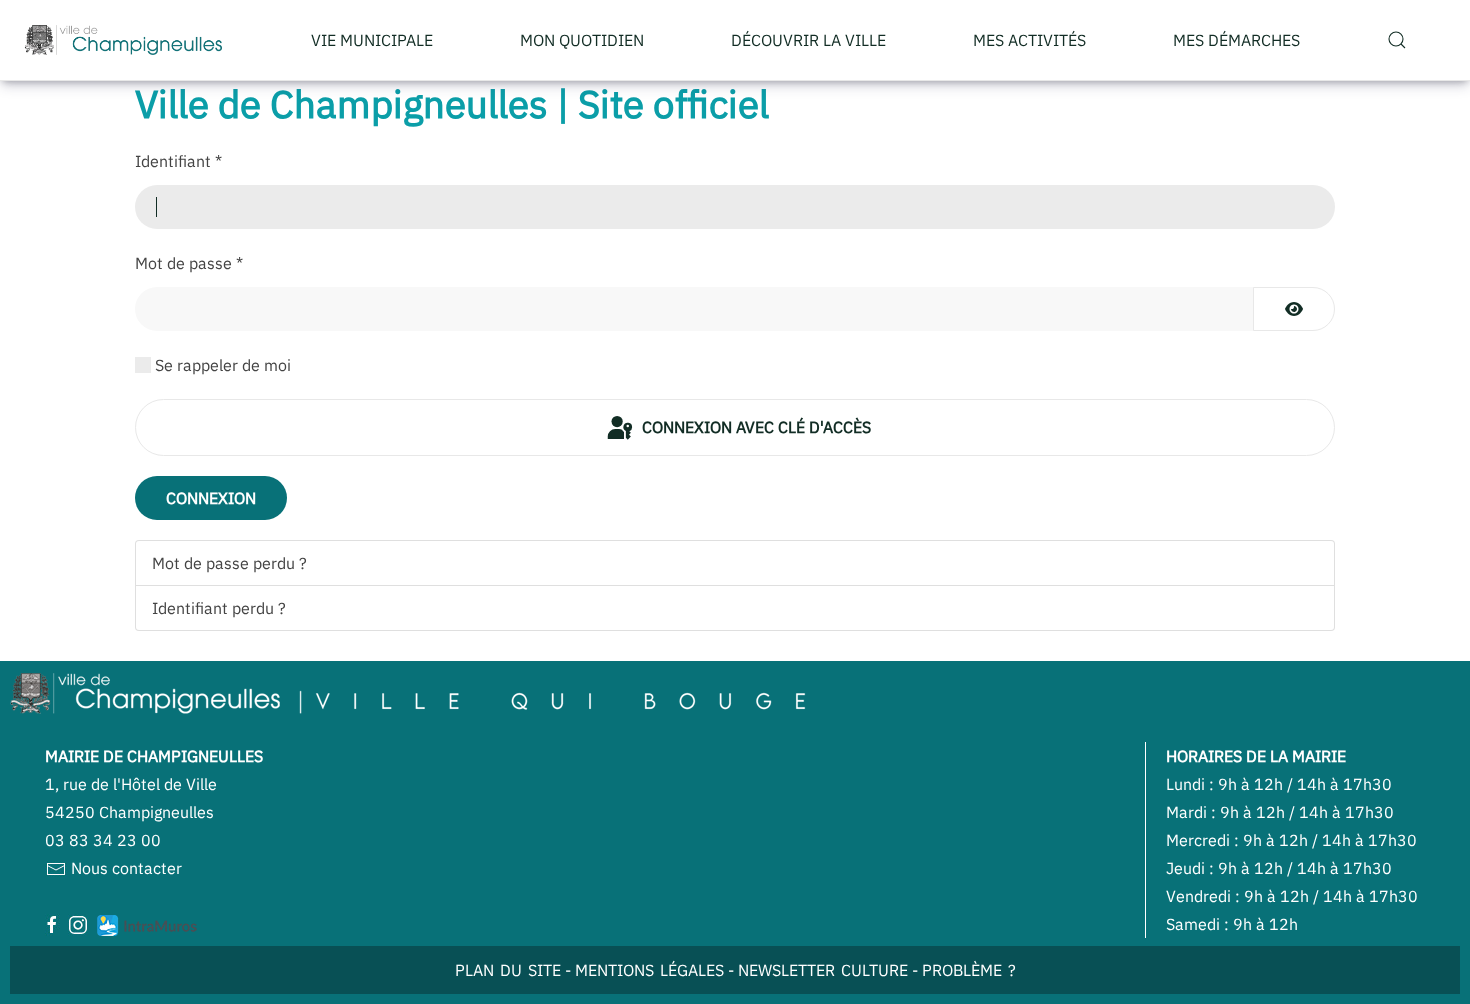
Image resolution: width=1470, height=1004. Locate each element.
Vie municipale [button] (372, 40)
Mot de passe (189, 263)
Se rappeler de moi (223, 365)
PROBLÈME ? (969, 970)
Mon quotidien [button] (582, 40)
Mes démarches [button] (1236, 40)
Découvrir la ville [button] (808, 40)
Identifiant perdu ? (219, 608)
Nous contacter (124, 868)
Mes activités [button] (1029, 40)
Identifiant (178, 161)
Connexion (211, 498)
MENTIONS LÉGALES (649, 970)
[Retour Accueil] (123, 40)
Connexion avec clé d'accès (754, 427)
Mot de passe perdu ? (229, 563)
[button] (1396, 40)
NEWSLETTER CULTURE (823, 970)
